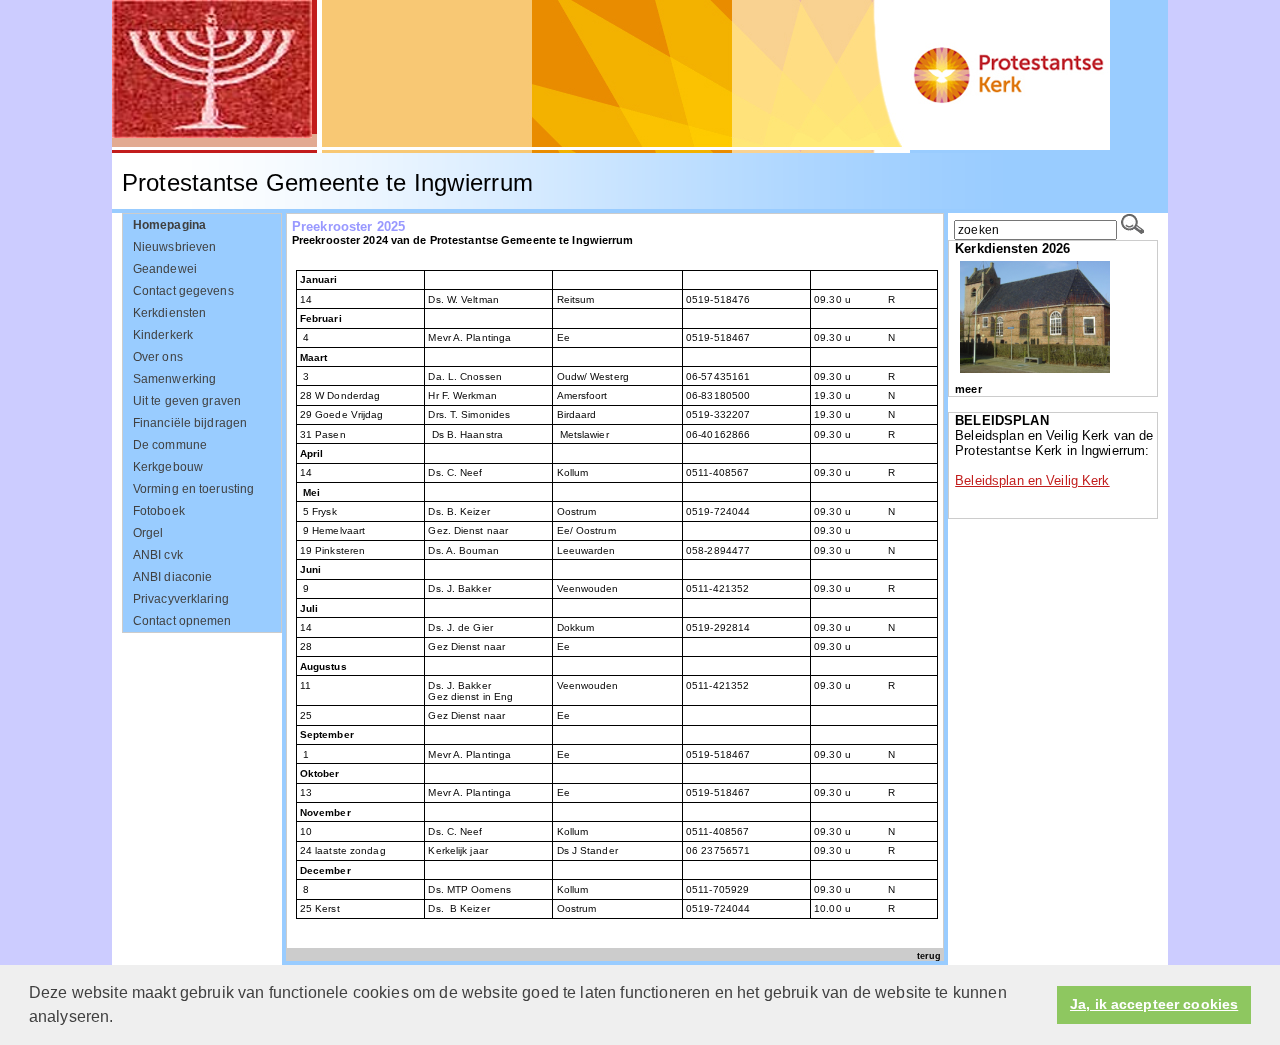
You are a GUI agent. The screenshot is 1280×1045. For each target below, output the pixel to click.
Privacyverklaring (181, 599)
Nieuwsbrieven (175, 247)
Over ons (158, 357)
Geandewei (165, 269)
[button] (121, 1019)
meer (968, 389)
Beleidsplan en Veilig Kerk (1032, 480)
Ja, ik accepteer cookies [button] (1154, 1004)
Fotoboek (159, 511)
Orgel (148, 533)
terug (929, 955)
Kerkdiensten (170, 313)
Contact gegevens (183, 291)
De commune (170, 445)
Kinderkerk (163, 335)
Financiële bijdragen (190, 423)
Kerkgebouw (168, 467)
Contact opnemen (182, 621)
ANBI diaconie (173, 577)
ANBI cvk (158, 555)
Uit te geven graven (187, 401)
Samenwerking (175, 379)
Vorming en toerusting (194, 489)
